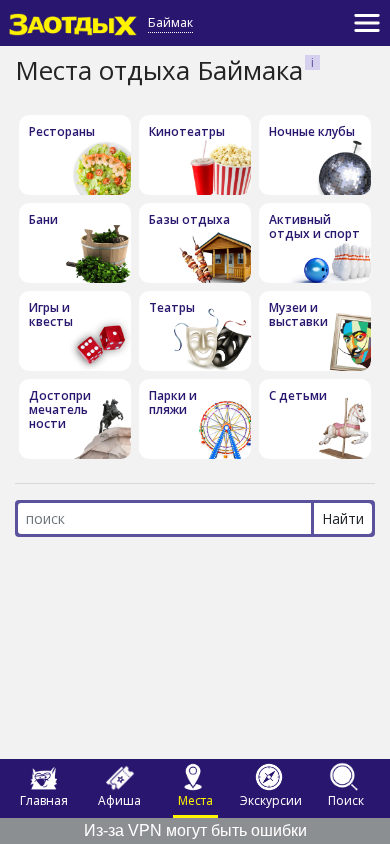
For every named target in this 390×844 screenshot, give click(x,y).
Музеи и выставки (298, 314)
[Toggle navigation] (367, 23)
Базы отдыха (189, 219)
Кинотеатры (187, 131)
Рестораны (62, 131)
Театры (172, 307)
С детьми (298, 395)
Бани (43, 219)
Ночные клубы (312, 131)
